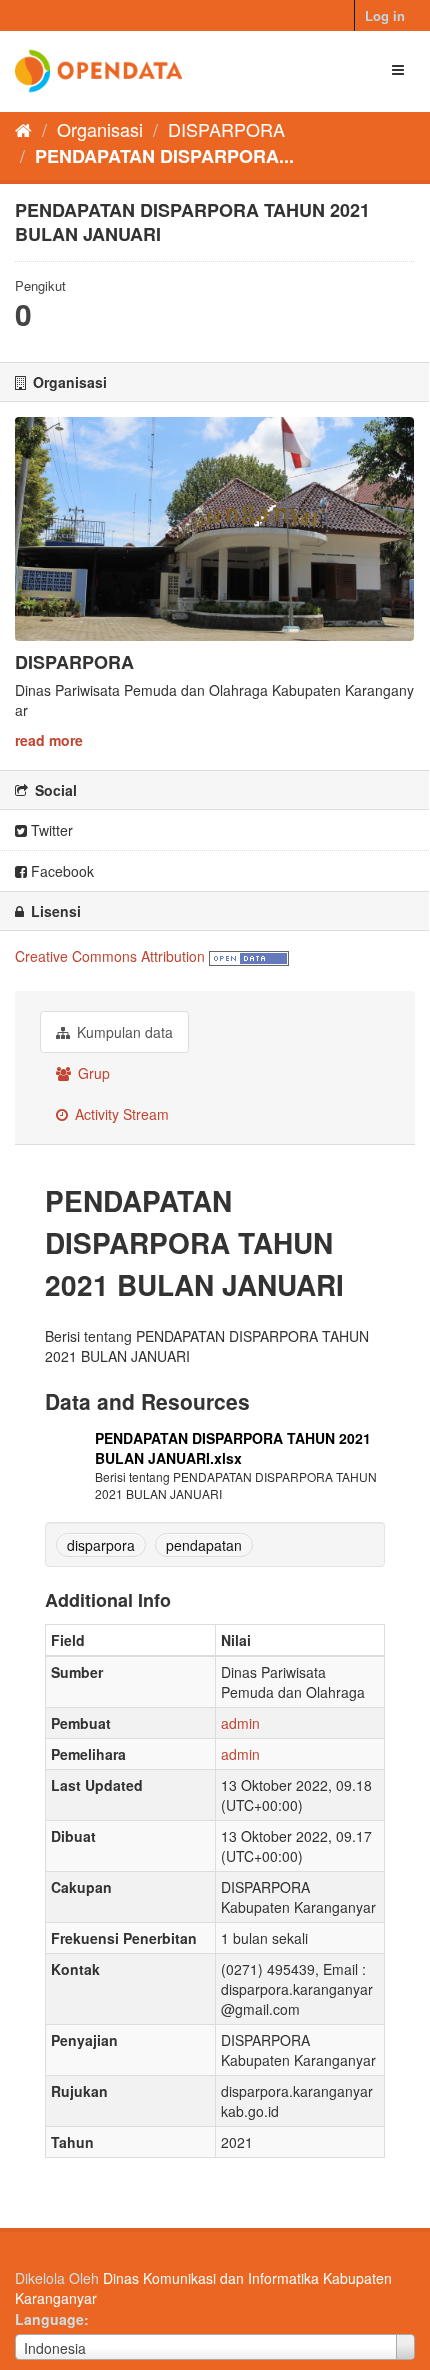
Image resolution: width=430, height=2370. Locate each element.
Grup (92, 1073)
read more (49, 740)
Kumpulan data (123, 1032)
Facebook (60, 871)
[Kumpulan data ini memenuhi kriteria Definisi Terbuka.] (249, 956)
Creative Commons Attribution (110, 956)
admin (240, 1723)
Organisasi (100, 129)
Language (49, 2319)
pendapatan (204, 1545)
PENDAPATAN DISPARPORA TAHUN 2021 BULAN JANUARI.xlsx (233, 1448)
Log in (385, 15)
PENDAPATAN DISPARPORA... (164, 156)
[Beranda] (23, 129)
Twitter (50, 830)
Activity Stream (120, 1114)
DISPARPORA (226, 129)
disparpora (101, 1545)
